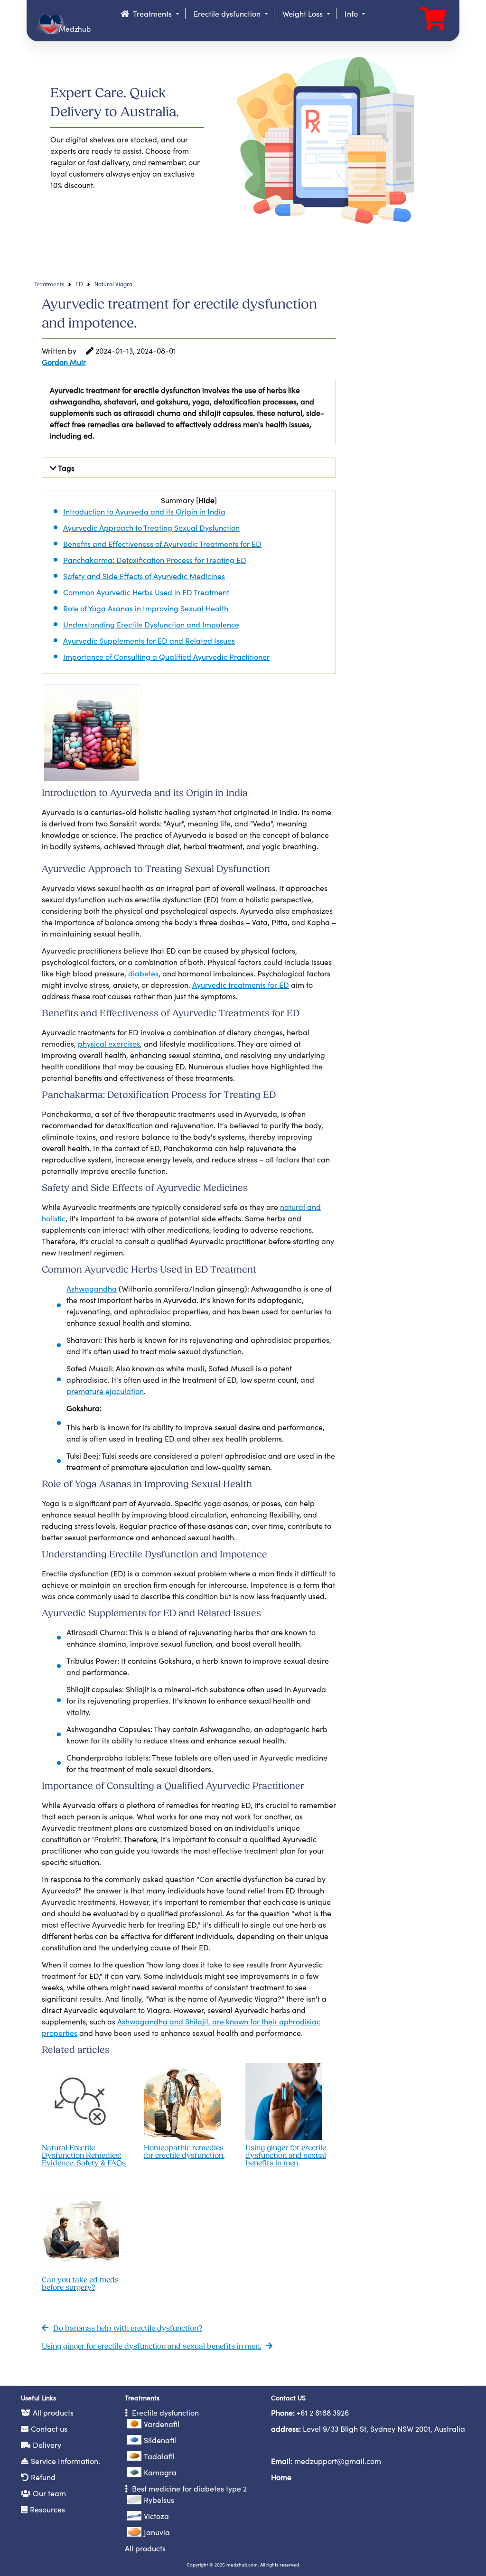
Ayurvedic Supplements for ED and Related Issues (149, 640)
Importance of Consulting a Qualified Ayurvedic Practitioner (166, 656)
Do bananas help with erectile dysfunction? (128, 2329)
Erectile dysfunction (164, 2412)
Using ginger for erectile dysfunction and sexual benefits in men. (286, 2156)
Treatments (49, 284)
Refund (43, 2477)
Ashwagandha (92, 1288)
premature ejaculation (105, 1391)
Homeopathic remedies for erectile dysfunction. (184, 2152)
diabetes (143, 973)
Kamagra (160, 2472)
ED (79, 284)
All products (53, 2412)
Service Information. (65, 2461)
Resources (47, 2509)
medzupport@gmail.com (338, 2461)
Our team (49, 2493)
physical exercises (109, 1043)
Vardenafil (162, 2424)
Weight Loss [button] (304, 13)
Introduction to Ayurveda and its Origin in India (144, 511)
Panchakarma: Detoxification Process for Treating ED (155, 560)
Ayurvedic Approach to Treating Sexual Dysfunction (151, 527)
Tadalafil (159, 2456)
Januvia (157, 2532)
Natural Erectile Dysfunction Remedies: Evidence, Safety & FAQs (84, 2156)
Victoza (156, 2516)
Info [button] (352, 13)
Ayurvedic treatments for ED (241, 984)
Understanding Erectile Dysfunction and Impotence (151, 624)
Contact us (49, 2428)
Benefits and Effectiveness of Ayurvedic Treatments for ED (162, 543)
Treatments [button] (153, 13)
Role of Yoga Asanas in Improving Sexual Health (146, 608)
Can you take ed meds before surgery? (80, 2284)
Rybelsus (159, 2500)
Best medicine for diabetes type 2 (188, 2488)
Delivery (47, 2445)
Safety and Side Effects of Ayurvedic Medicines (144, 576)
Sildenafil (160, 2440)
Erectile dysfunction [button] (228, 13)
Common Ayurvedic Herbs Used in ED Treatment (146, 592)
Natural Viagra (113, 284)
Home (281, 2477)
